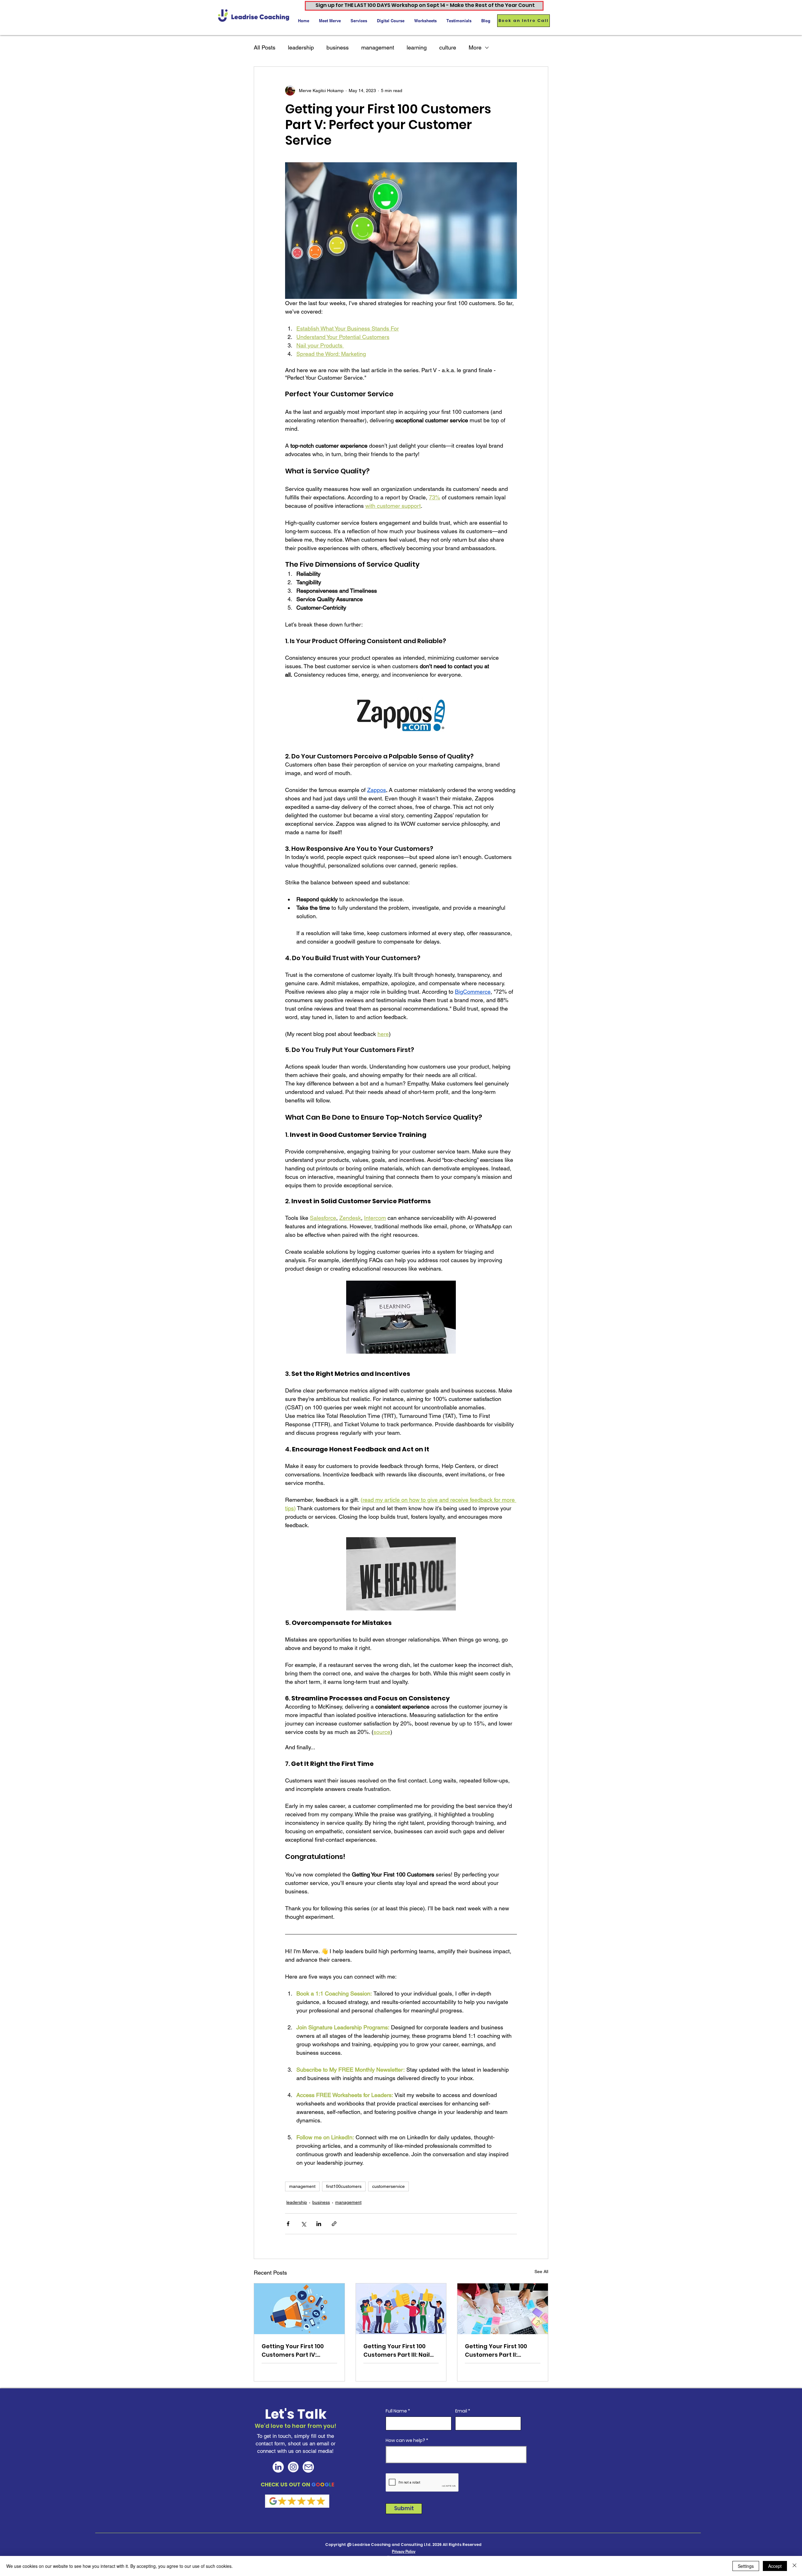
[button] (359, 21)
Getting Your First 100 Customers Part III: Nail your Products (397, 2351)
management (378, 47)
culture (448, 47)
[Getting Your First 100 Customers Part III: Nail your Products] (401, 2309)
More (475, 47)
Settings (746, 2566)
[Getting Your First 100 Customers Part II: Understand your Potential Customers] (503, 2309)
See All (541, 2272)
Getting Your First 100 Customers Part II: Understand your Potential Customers (496, 2351)
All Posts (265, 47)
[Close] (794, 2566)
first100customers (344, 2186)
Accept (775, 2566)
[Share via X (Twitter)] (303, 2224)
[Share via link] (334, 2224)
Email (461, 2411)
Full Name (396, 2411)
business (338, 47)
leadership (301, 47)
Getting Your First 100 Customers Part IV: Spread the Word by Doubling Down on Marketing (293, 2351)
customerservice (388, 2186)
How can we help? (405, 2440)
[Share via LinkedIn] (319, 2224)
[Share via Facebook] (288, 2224)
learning (417, 47)
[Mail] (308, 2467)
